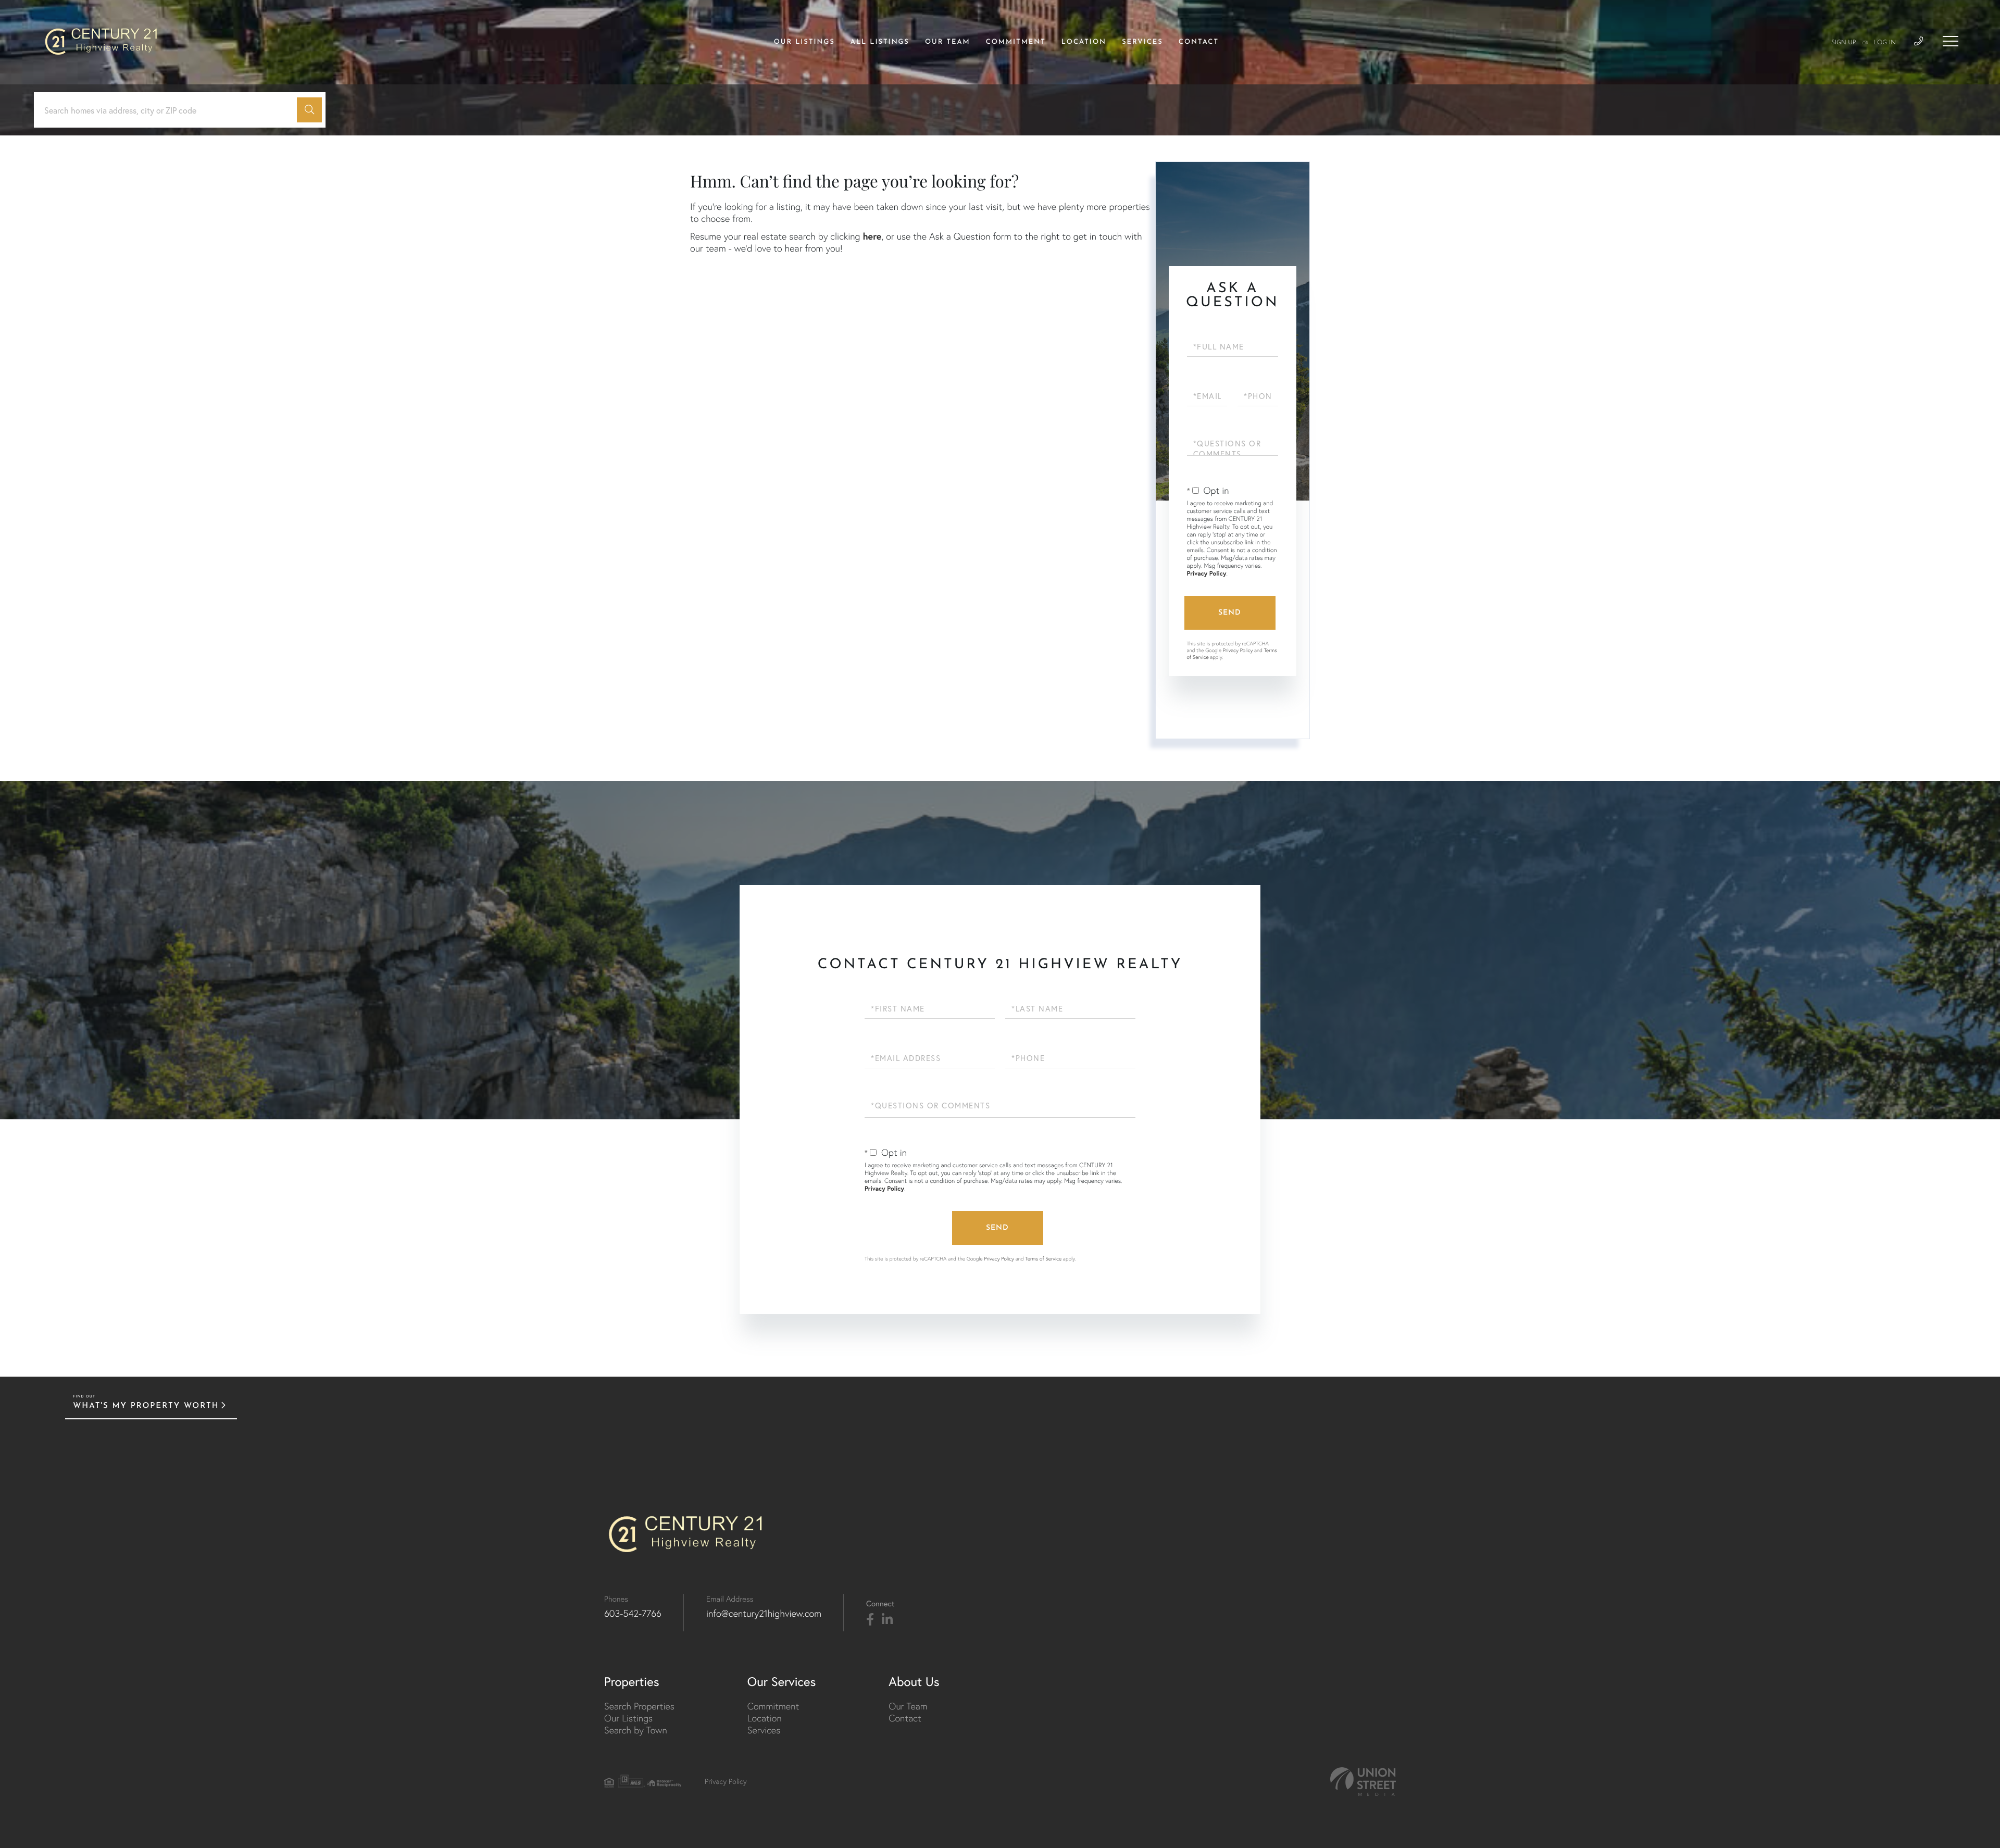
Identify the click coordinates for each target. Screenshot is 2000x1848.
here (872, 236)
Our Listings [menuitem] (804, 42)
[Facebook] (870, 1620)
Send (1230, 613)
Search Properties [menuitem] (639, 1706)
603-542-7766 (633, 1613)
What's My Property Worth (146, 1406)
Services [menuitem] (1142, 42)
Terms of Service (1043, 1259)
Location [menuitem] (1084, 42)
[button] (309, 110)
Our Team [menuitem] (948, 42)
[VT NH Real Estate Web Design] (1363, 1782)
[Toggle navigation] (1951, 41)
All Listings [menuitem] (880, 42)
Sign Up (1844, 43)
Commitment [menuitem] (1016, 42)
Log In (1885, 43)
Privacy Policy (1207, 574)
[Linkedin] (887, 1620)
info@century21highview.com (764, 1613)
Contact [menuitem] (1199, 42)
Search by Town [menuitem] (636, 1730)
